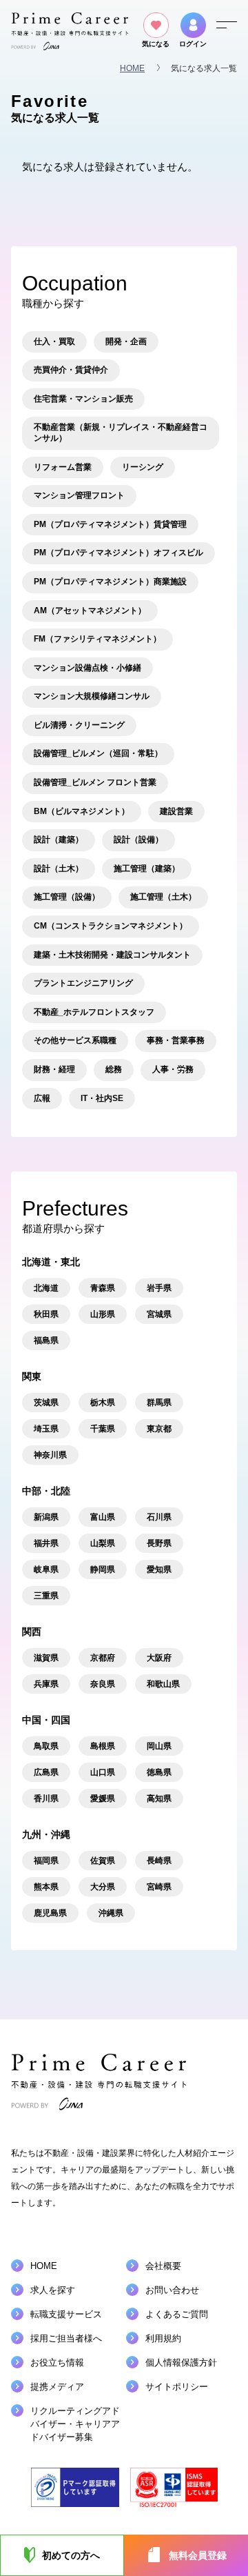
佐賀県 (103, 1861)
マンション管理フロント (79, 495)
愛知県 (159, 1569)
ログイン (193, 44)
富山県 (103, 1517)
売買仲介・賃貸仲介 (71, 370)
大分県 (103, 1887)
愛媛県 (103, 1799)
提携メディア (57, 2387)
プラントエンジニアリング (83, 983)
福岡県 (46, 1861)
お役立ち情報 (57, 2362)
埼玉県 (46, 1429)
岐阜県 (46, 1569)
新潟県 (46, 1517)
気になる (156, 44)
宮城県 (159, 1314)
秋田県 (46, 1314)
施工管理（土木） (163, 897)
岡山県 (159, 1746)
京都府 (103, 1658)
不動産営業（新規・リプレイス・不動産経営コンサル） (121, 433)
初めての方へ (71, 2555)
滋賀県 (46, 1658)
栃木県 (103, 1403)
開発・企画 (126, 341)
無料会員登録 (198, 2555)
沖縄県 (111, 1913)
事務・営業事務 (176, 1040)
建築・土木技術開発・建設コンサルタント (112, 955)
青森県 (103, 1288)
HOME (132, 68)
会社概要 (163, 2266)
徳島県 (159, 1772)
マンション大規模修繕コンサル (92, 696)
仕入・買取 (54, 341)
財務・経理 (54, 1069)
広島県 (46, 1772)
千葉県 (103, 1429)
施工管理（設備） (67, 897)
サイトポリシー (177, 2387)
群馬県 (159, 1403)
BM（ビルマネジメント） (82, 811)
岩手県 (159, 1288)
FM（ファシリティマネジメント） (97, 639)
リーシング (143, 467)
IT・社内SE (102, 1098)
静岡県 (103, 1569)
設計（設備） (138, 840)
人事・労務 (173, 1069)
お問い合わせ (172, 2290)
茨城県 (46, 1403)
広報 (42, 1098)
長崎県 (159, 1861)
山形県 (103, 1314)
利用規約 (163, 2338)
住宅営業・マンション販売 (83, 399)
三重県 (46, 1596)
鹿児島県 (50, 1913)
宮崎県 (159, 1887)
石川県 (159, 1517)
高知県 (159, 1799)
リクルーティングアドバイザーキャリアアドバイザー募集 (75, 2424)
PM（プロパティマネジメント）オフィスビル (118, 553)
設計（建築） (59, 840)
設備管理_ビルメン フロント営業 (95, 782)
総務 (114, 1069)
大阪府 (159, 1658)
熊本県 (46, 1887)
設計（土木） (59, 869)
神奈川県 (50, 1455)
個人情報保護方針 (181, 2362)
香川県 (46, 1799)
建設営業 (176, 811)
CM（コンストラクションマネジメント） (111, 926)
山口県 (103, 1772)
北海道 (46, 1288)
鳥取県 (46, 1746)
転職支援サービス (66, 2314)
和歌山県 (163, 1684)
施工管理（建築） (147, 869)
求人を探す (53, 2290)
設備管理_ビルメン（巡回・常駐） (98, 753)
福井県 (46, 1543)
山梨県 (103, 1543)
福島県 (46, 1340)
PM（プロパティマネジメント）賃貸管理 (110, 524)
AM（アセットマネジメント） (90, 611)
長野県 (159, 1543)
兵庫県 (46, 1684)
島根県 (103, 1746)
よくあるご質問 (177, 2314)
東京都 (159, 1429)
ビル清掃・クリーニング (79, 725)
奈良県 (103, 1684)
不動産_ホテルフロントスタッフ (94, 1012)
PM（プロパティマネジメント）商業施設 (110, 582)
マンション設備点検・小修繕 (87, 668)
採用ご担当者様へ (66, 2338)
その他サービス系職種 (75, 1040)
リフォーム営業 (63, 467)
